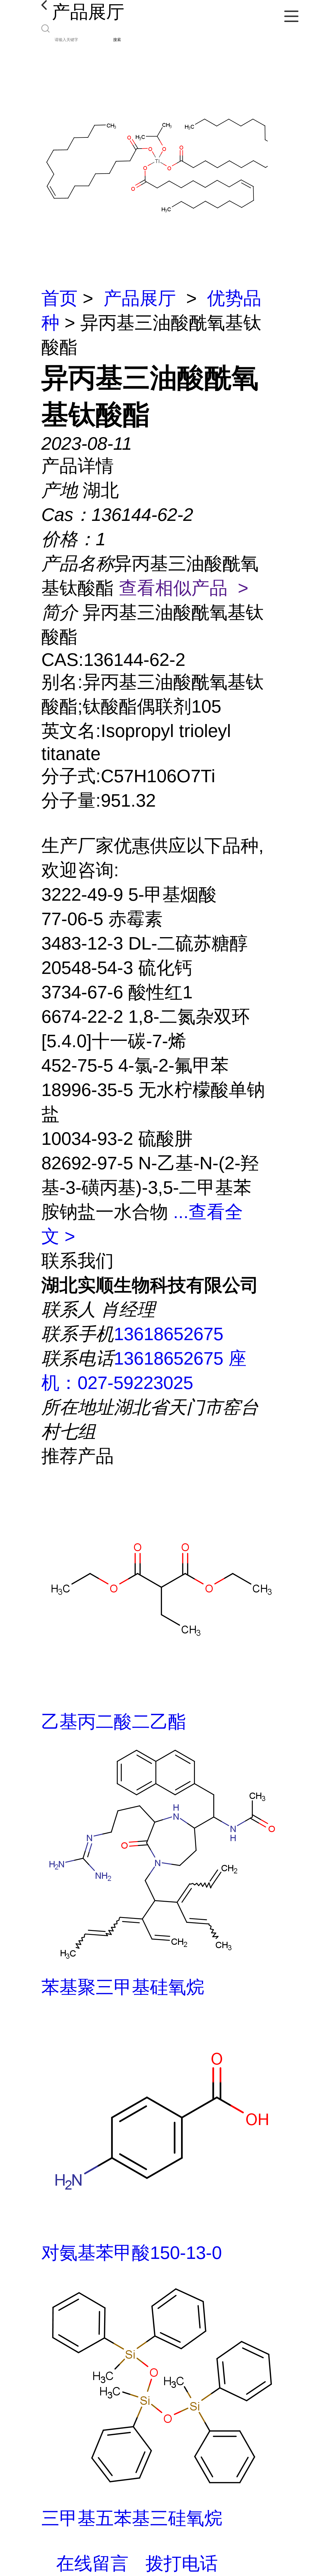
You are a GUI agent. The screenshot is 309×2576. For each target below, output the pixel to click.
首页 (59, 298)
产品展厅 (140, 298)
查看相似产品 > (184, 588)
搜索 (117, 40)
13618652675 (169, 1334)
